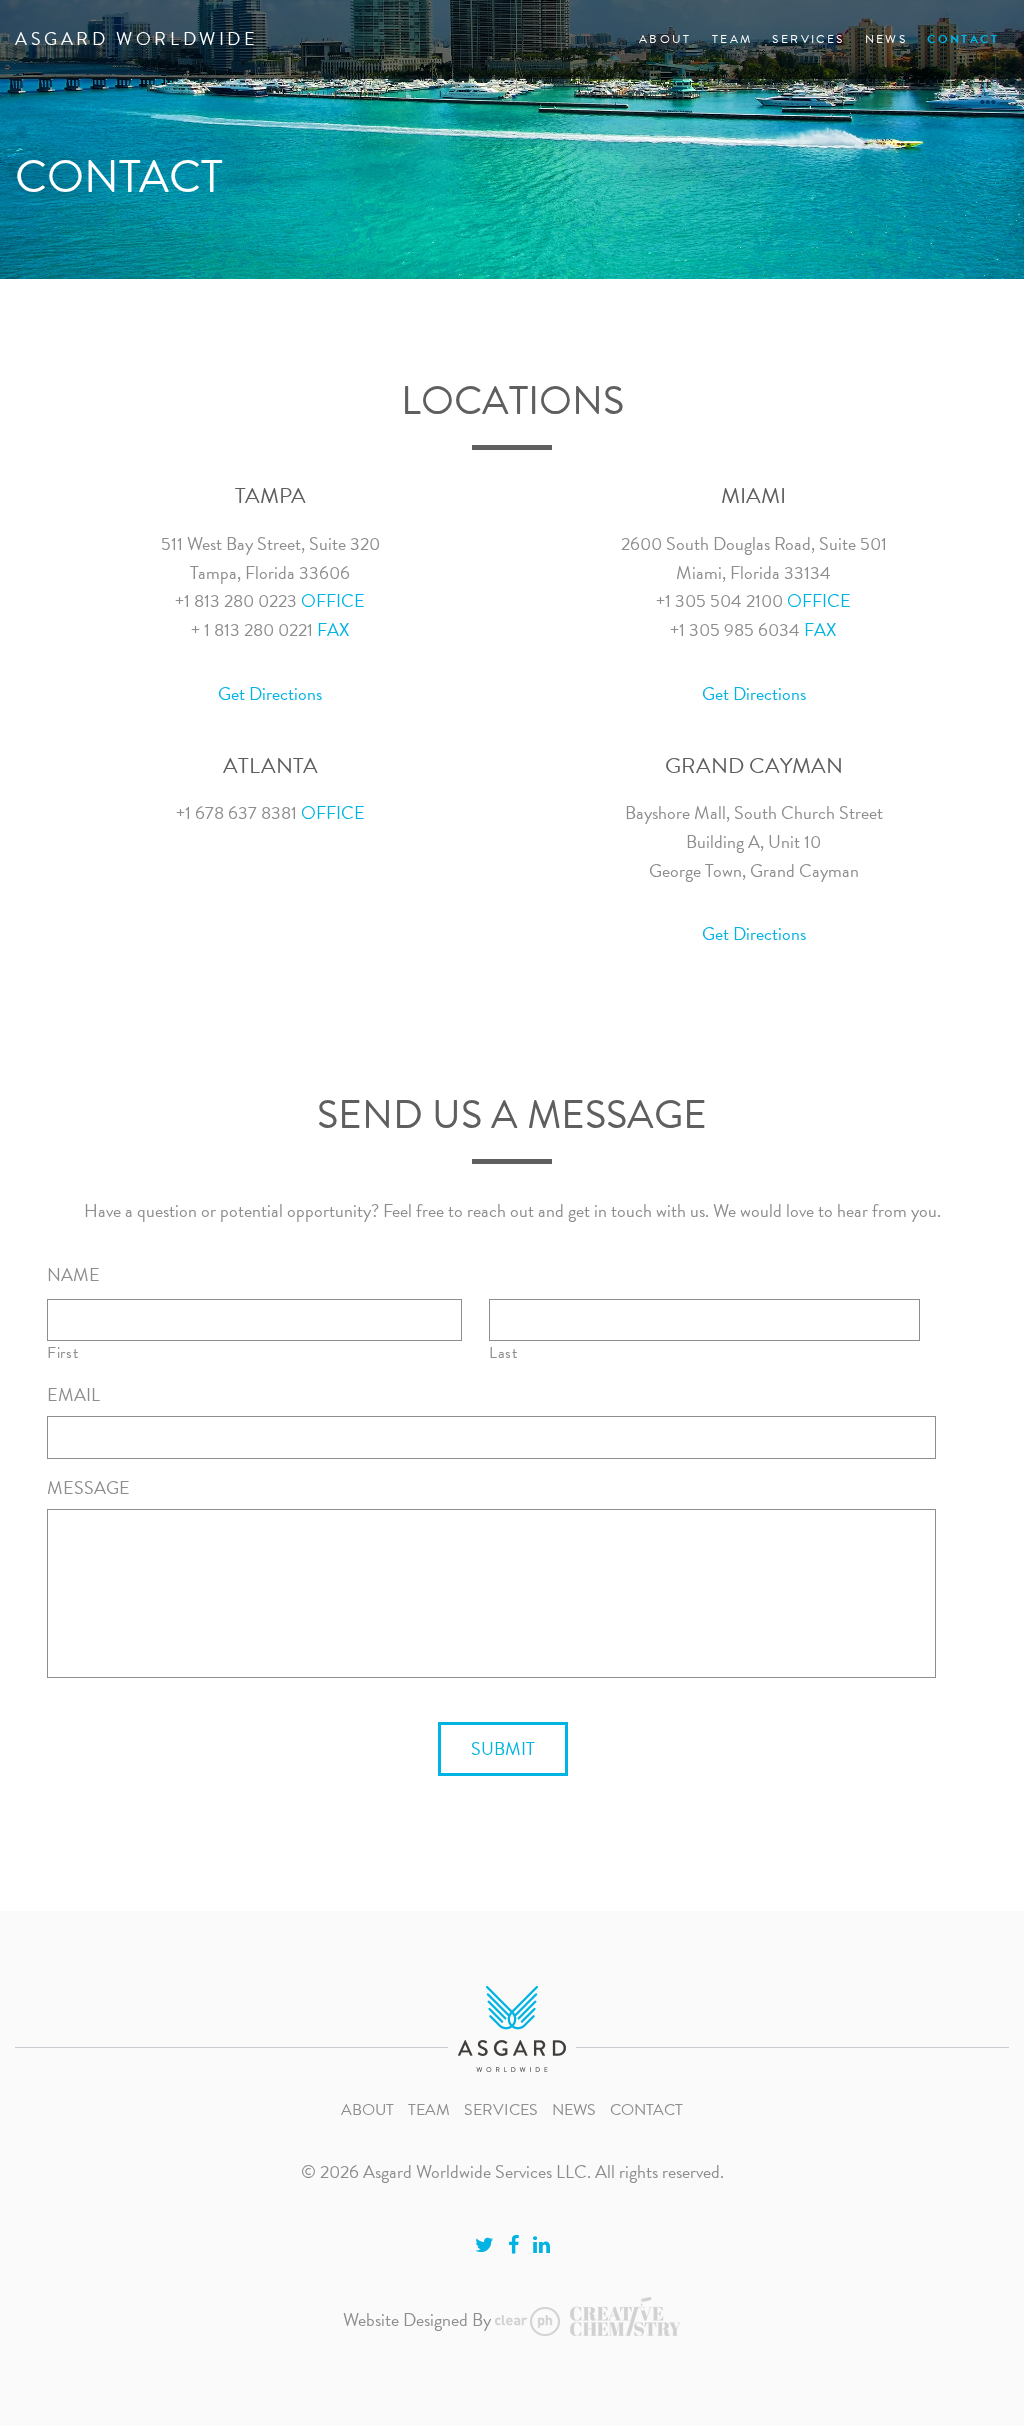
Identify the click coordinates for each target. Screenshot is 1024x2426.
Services (808, 39)
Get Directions (270, 693)
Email (73, 1394)
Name (73, 1274)
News (886, 39)
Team (732, 39)
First (62, 1353)
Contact (963, 39)
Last (503, 1353)
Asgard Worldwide (137, 38)
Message (88, 1487)
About (665, 39)
